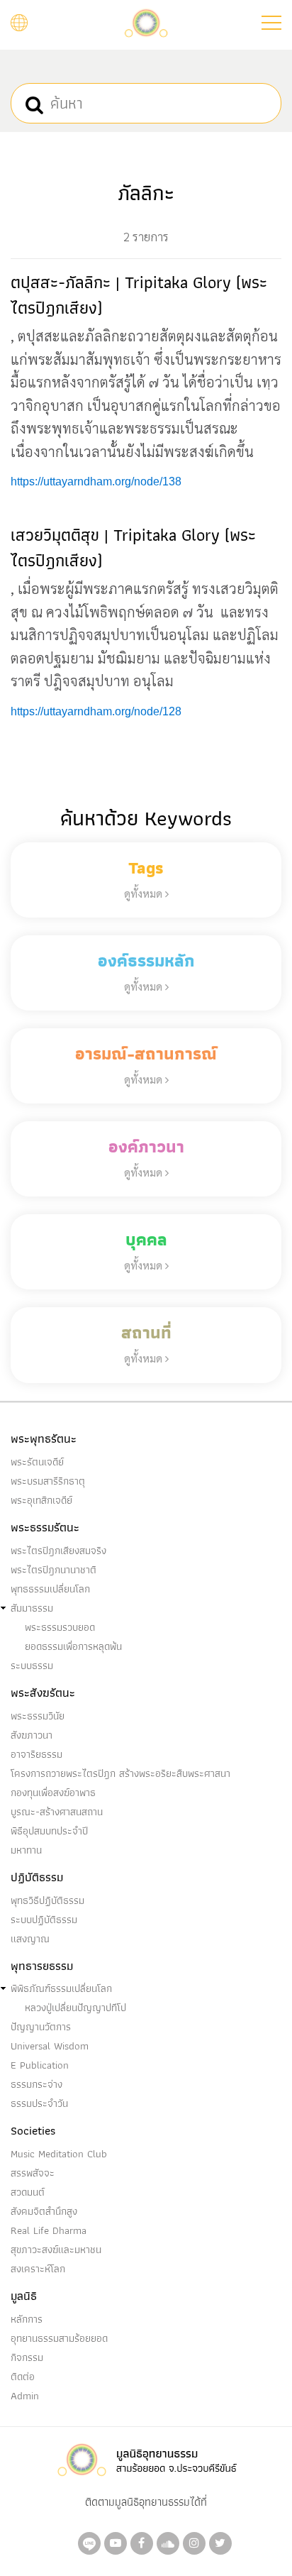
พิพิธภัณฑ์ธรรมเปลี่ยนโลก (61, 1988)
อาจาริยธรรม (36, 1754)
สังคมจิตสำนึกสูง (44, 2211)
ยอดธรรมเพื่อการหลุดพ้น (73, 1646)
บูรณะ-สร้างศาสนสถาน (57, 1812)
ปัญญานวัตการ (41, 2027)
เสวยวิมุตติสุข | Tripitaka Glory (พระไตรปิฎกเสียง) (133, 547)
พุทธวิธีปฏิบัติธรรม (47, 1900)
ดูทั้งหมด (145, 893)
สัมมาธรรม (32, 1608)
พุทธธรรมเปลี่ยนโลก (50, 1589)
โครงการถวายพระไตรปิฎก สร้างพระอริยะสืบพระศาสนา (120, 1773)
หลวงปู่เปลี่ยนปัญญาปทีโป (75, 2008)
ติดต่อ (23, 2377)
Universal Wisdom (50, 2046)
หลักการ (27, 2319)
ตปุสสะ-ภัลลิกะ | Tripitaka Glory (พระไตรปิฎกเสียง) (139, 295)
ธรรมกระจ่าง (36, 2084)
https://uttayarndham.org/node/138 (96, 481)
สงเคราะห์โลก (38, 2269)
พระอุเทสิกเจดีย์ (41, 1500)
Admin (25, 2396)
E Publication (40, 2065)
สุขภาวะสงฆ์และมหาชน (56, 2250)
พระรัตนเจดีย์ (37, 1462)
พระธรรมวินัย (38, 1716)
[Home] (146, 22)
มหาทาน (26, 1850)
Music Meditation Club (59, 2154)
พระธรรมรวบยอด (60, 1627)
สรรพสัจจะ (33, 2173)
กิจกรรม (27, 2357)
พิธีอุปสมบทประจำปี (49, 1831)
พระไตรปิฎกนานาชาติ (54, 1570)
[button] (271, 23)
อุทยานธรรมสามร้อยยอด (59, 2338)
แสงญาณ (30, 1939)
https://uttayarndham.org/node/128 (96, 711)
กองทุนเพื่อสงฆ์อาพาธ (53, 1793)
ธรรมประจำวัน (39, 2103)
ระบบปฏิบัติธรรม (44, 1920)
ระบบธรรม (32, 1666)
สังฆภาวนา (32, 1735)
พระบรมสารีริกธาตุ (48, 1481)
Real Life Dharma (49, 2230)
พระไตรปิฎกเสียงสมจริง (58, 1551)
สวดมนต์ (28, 2192)
